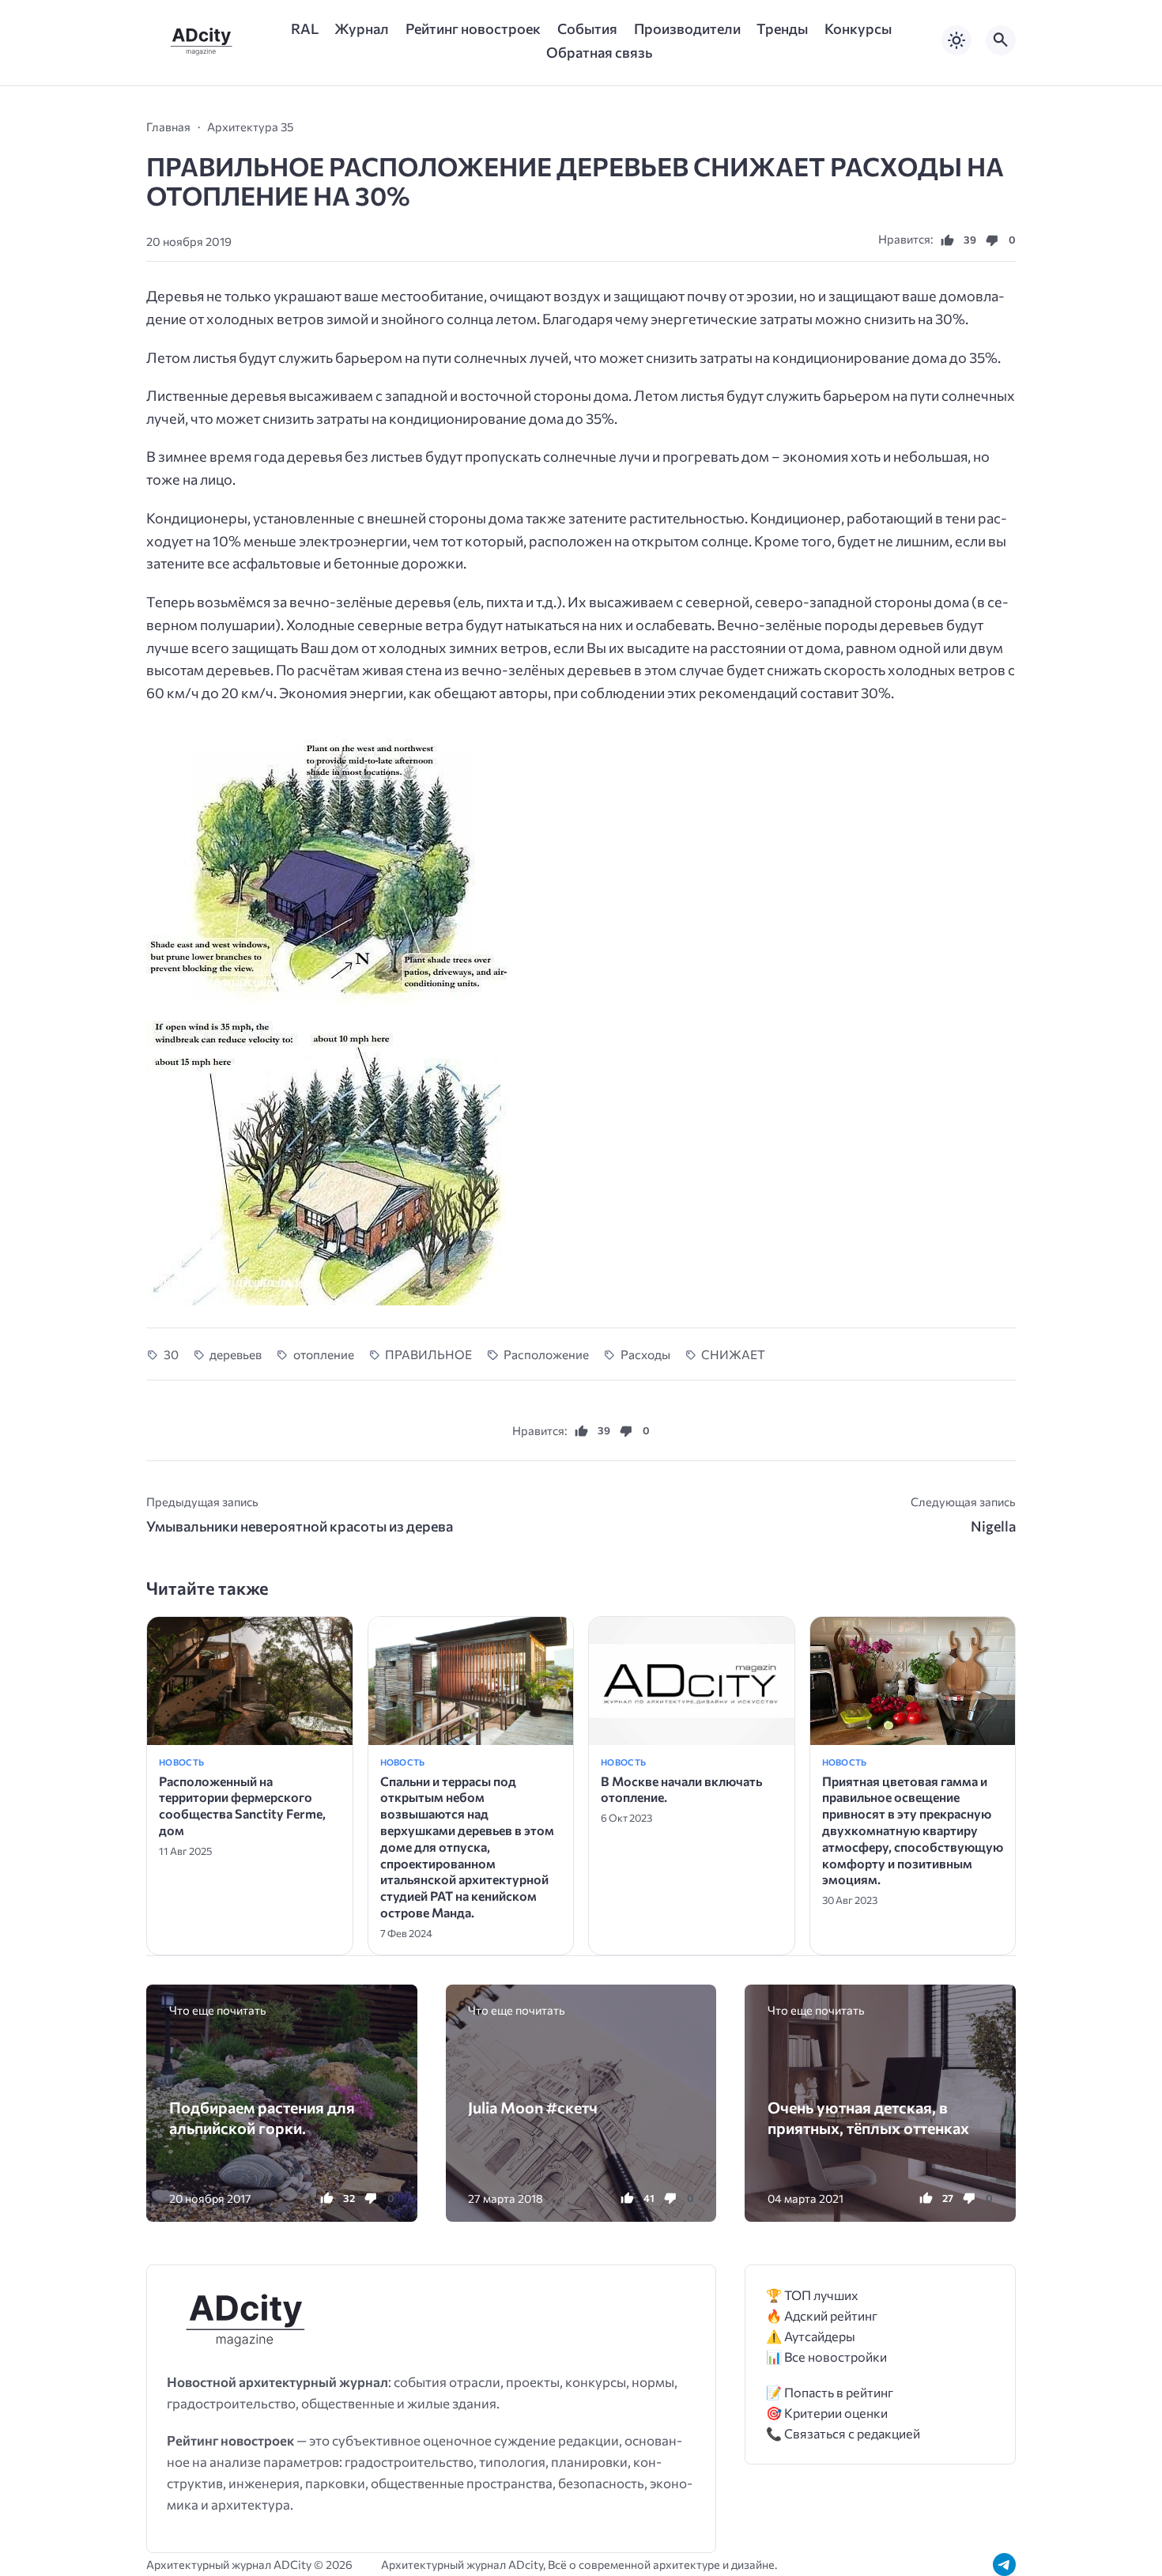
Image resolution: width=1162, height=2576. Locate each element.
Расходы (645, 1354)
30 (171, 1354)
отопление (324, 1354)
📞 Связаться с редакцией (843, 2433)
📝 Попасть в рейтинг (830, 2392)
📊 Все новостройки (826, 2357)
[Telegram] (1004, 2565)
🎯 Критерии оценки (827, 2413)
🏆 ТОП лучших (812, 2295)
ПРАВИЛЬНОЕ (428, 1354)
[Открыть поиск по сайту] (1001, 40)
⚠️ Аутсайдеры (811, 2336)
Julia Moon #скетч (533, 2107)
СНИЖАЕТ (733, 1354)
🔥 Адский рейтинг (822, 2315)
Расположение (546, 1354)
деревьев (236, 1354)
